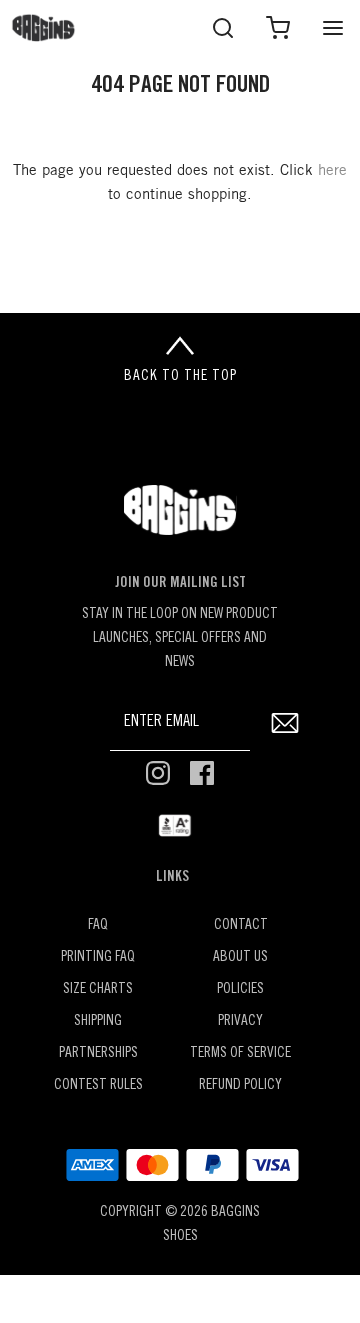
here (332, 171)
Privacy (240, 1021)
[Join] (284, 722)
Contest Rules (98, 1085)
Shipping (98, 1021)
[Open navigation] (332, 27)
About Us (240, 957)
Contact (241, 925)
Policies (240, 989)
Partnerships (98, 1053)
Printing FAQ (98, 957)
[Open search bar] (222, 27)
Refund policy (240, 1085)
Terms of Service (240, 1053)
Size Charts (98, 989)
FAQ (98, 925)
